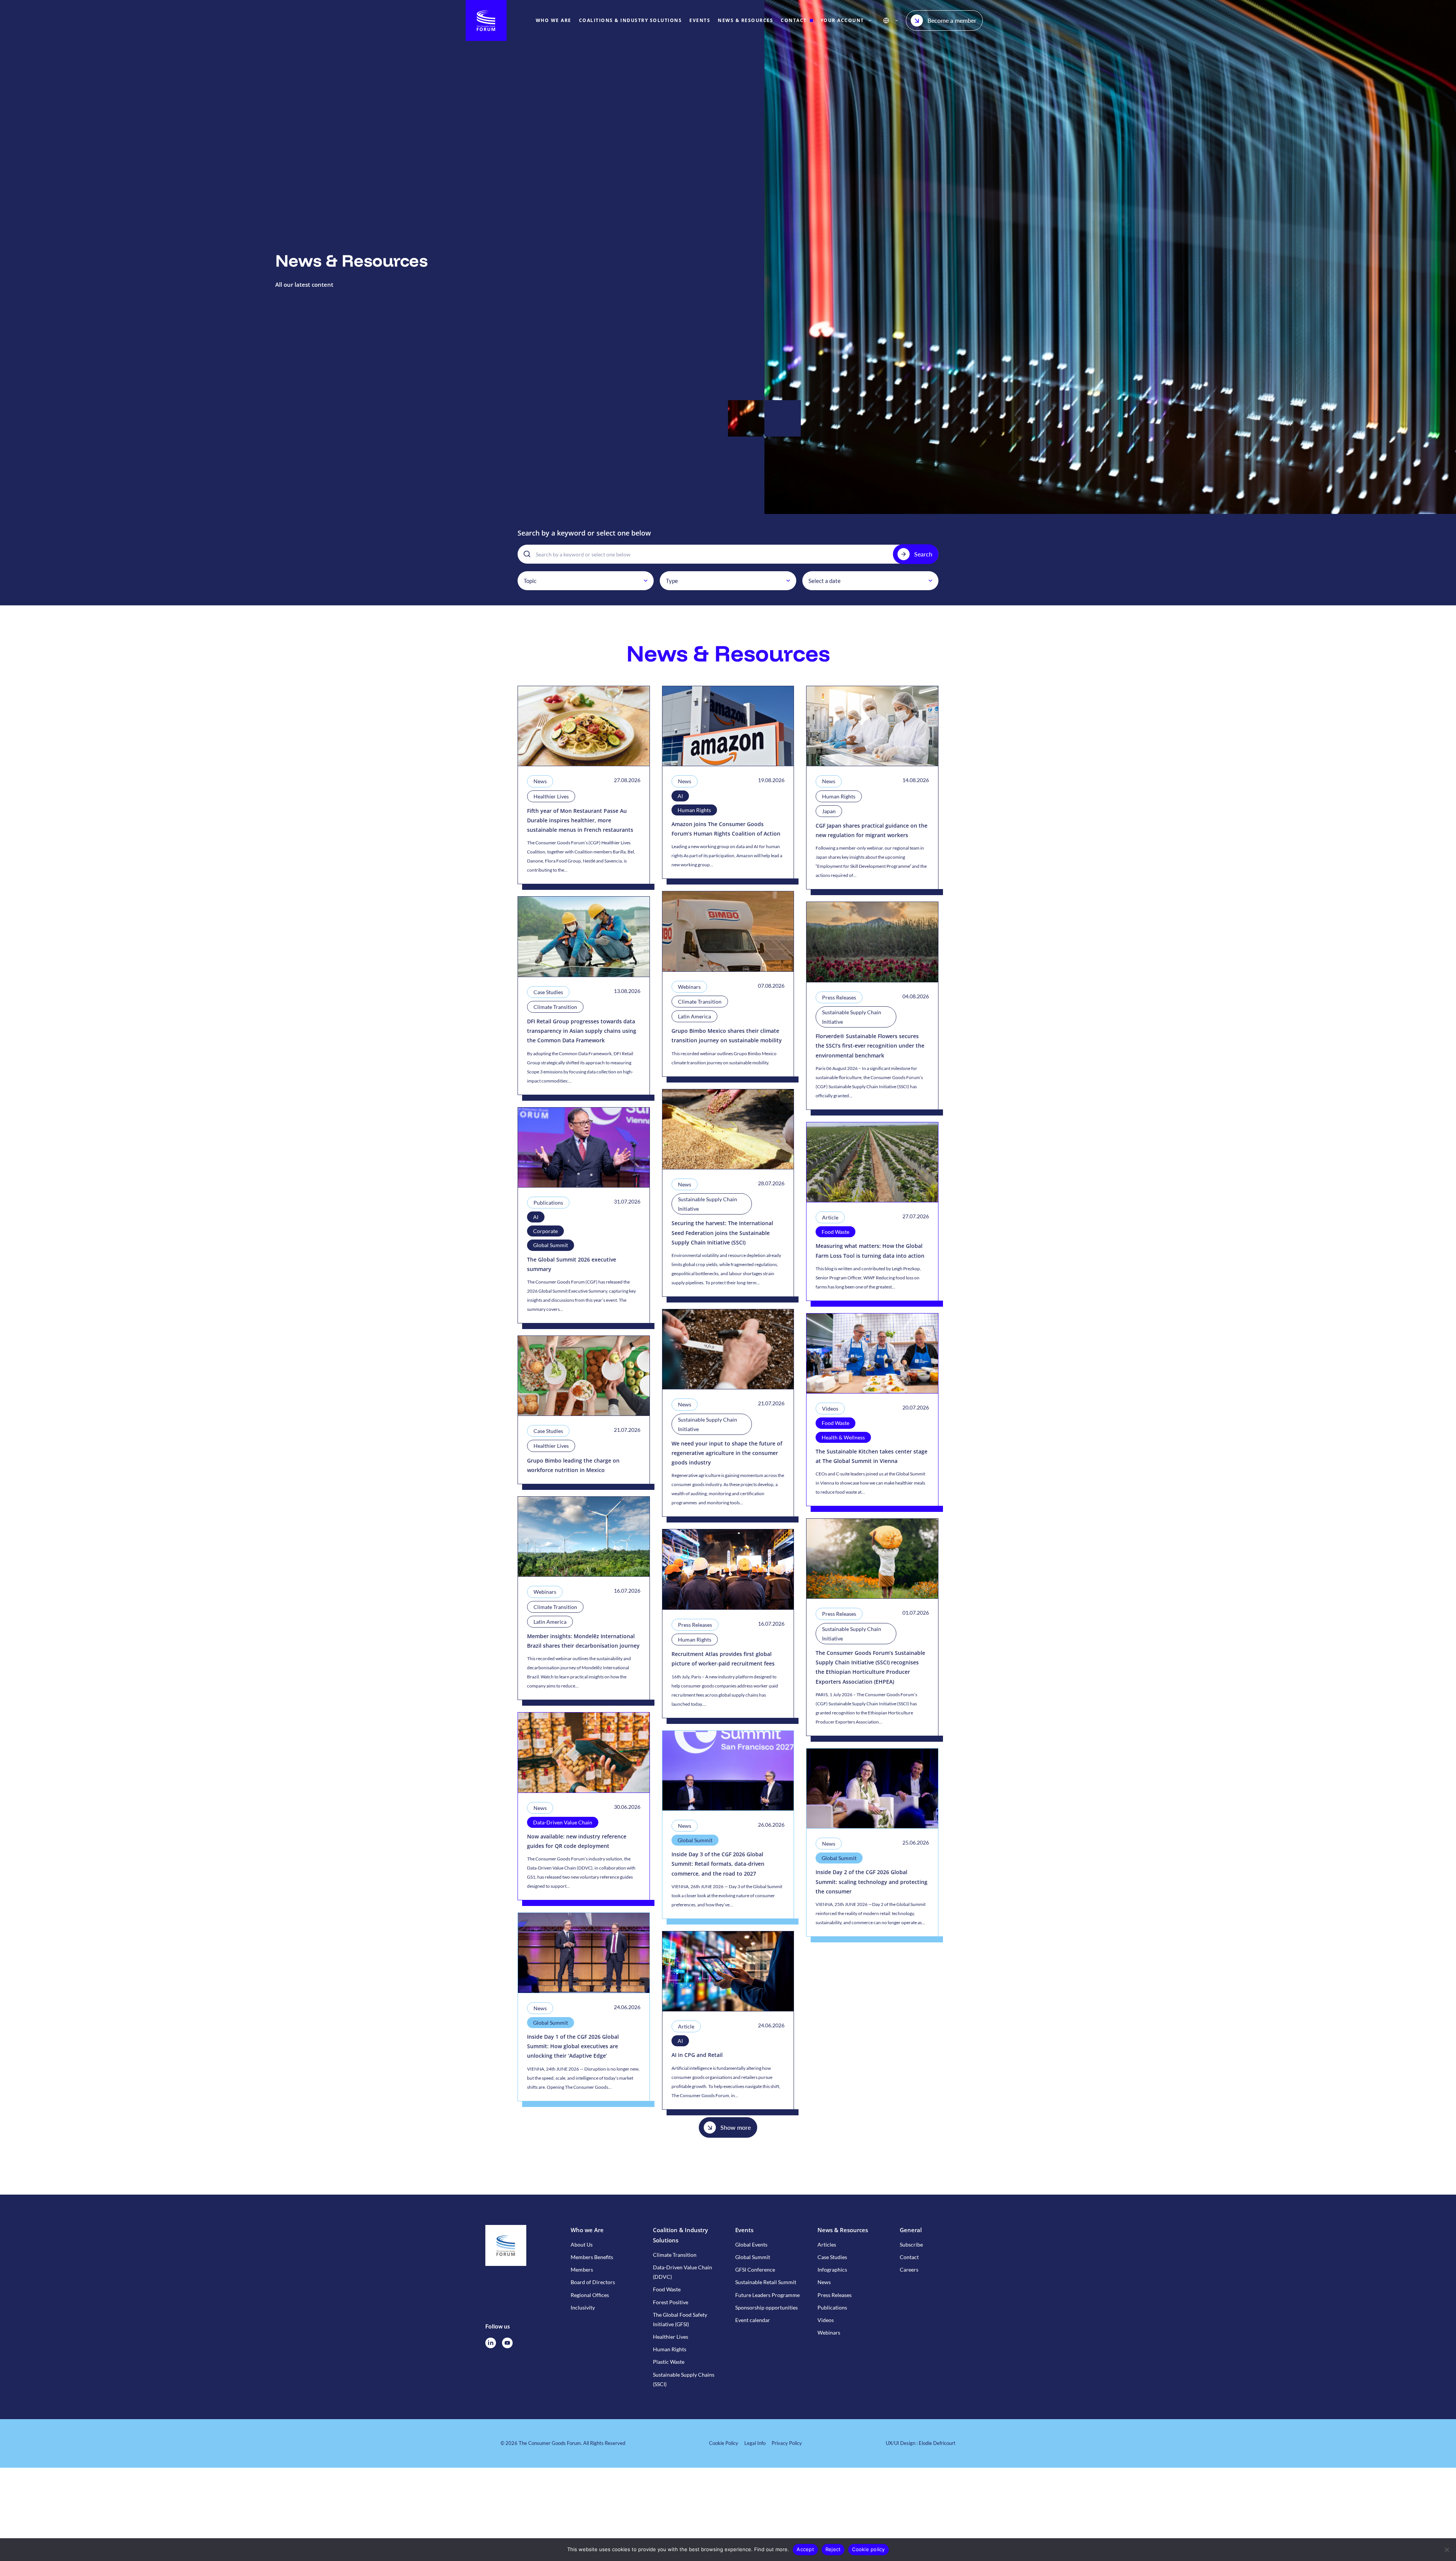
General (911, 2230)
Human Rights (670, 2349)
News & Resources (843, 2230)
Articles (827, 2244)
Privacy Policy (787, 2443)
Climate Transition (675, 2255)
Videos (826, 2320)
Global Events (751, 2244)
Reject (833, 2549)
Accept (805, 2549)
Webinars (829, 2332)
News (824, 2282)
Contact (909, 2257)
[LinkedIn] (491, 2343)
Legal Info (755, 2443)
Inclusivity (583, 2307)
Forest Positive (671, 2302)
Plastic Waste (669, 2362)
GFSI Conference (755, 2270)
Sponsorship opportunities (766, 2307)
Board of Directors (593, 2282)
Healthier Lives (671, 2337)
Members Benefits (592, 2257)
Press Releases (835, 2295)
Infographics (832, 2270)
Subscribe (911, 2244)
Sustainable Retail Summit (766, 2282)
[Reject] (1447, 2550)
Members (582, 2270)
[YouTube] (507, 2343)
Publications (832, 2307)
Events (744, 2230)
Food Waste (667, 2289)
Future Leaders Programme (767, 2295)
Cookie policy (868, 2549)
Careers (909, 2270)
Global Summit (753, 2257)
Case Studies (832, 2257)
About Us (582, 2244)
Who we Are (587, 2230)
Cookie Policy (724, 2443)
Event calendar (753, 2320)
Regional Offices (590, 2295)
